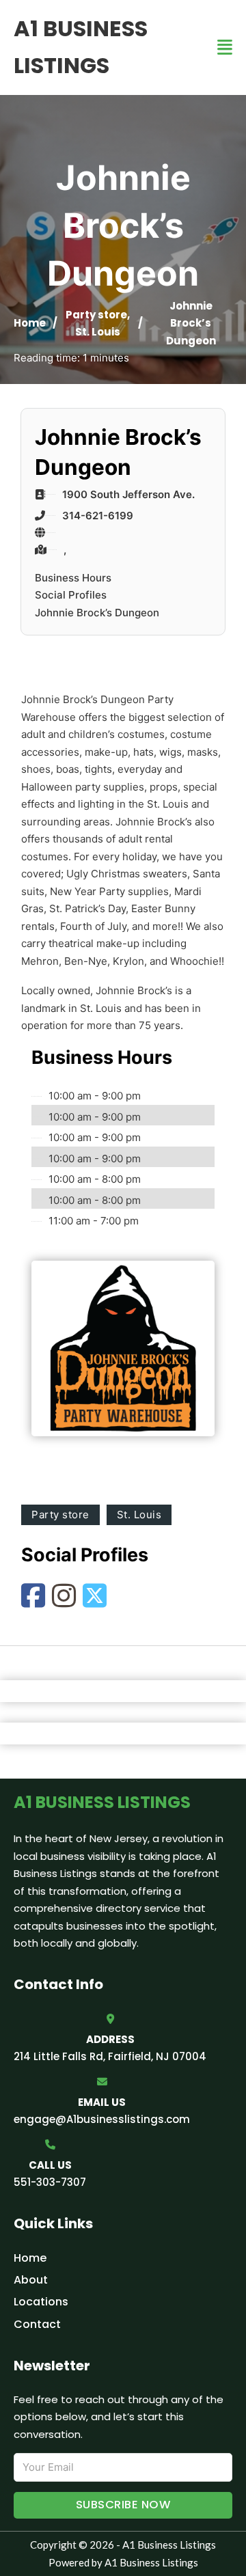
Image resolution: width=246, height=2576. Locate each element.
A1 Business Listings (81, 47)
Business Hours (73, 578)
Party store (96, 315)
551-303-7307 (50, 2182)
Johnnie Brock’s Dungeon (97, 613)
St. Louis (98, 332)
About (31, 2280)
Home (30, 323)
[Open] (225, 47)
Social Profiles (71, 595)
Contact (37, 2324)
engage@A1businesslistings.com (102, 2119)
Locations (41, 2302)
